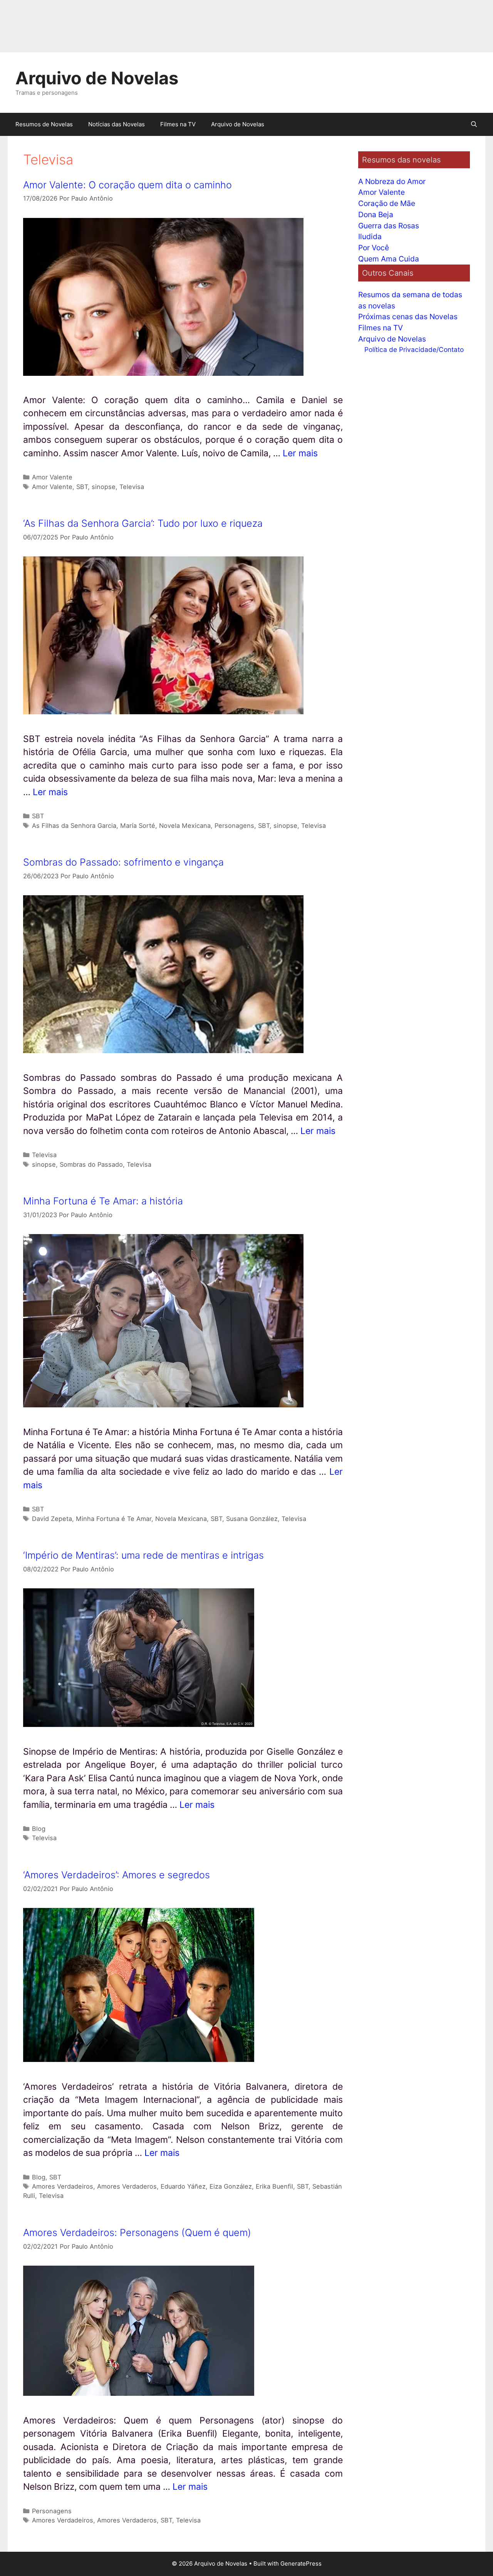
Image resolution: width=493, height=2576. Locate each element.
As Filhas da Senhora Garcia (74, 826)
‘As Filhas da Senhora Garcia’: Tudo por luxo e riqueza (143, 523)
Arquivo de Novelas (97, 78)
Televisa (132, 487)
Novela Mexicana (185, 826)
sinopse (104, 487)
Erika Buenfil (274, 2186)
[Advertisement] (231, 26)
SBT (82, 487)
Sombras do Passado (91, 1164)
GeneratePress (301, 2563)
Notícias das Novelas (117, 124)
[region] (100, 2516)
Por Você (374, 248)
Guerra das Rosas (389, 226)
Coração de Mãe (387, 203)
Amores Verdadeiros (63, 2186)
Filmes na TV (178, 124)
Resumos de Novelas (44, 124)
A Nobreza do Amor (392, 181)
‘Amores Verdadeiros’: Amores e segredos (117, 1875)
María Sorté (138, 826)
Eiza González (231, 2186)
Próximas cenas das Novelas (408, 317)
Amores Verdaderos (127, 2186)
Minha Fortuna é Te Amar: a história (103, 1201)
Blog (39, 1829)
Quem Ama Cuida (389, 259)
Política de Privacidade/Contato (414, 349)
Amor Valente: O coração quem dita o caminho (127, 185)
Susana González (252, 1519)
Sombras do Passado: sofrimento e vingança (123, 862)
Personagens (234, 826)
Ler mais (300, 453)
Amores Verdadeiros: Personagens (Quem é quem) (137, 2233)
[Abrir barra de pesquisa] (474, 124)
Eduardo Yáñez (183, 2186)
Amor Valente (52, 477)
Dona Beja (376, 214)
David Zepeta (52, 1519)
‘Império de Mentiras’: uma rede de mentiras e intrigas (143, 1555)
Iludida (370, 236)
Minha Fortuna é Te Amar (114, 1519)
